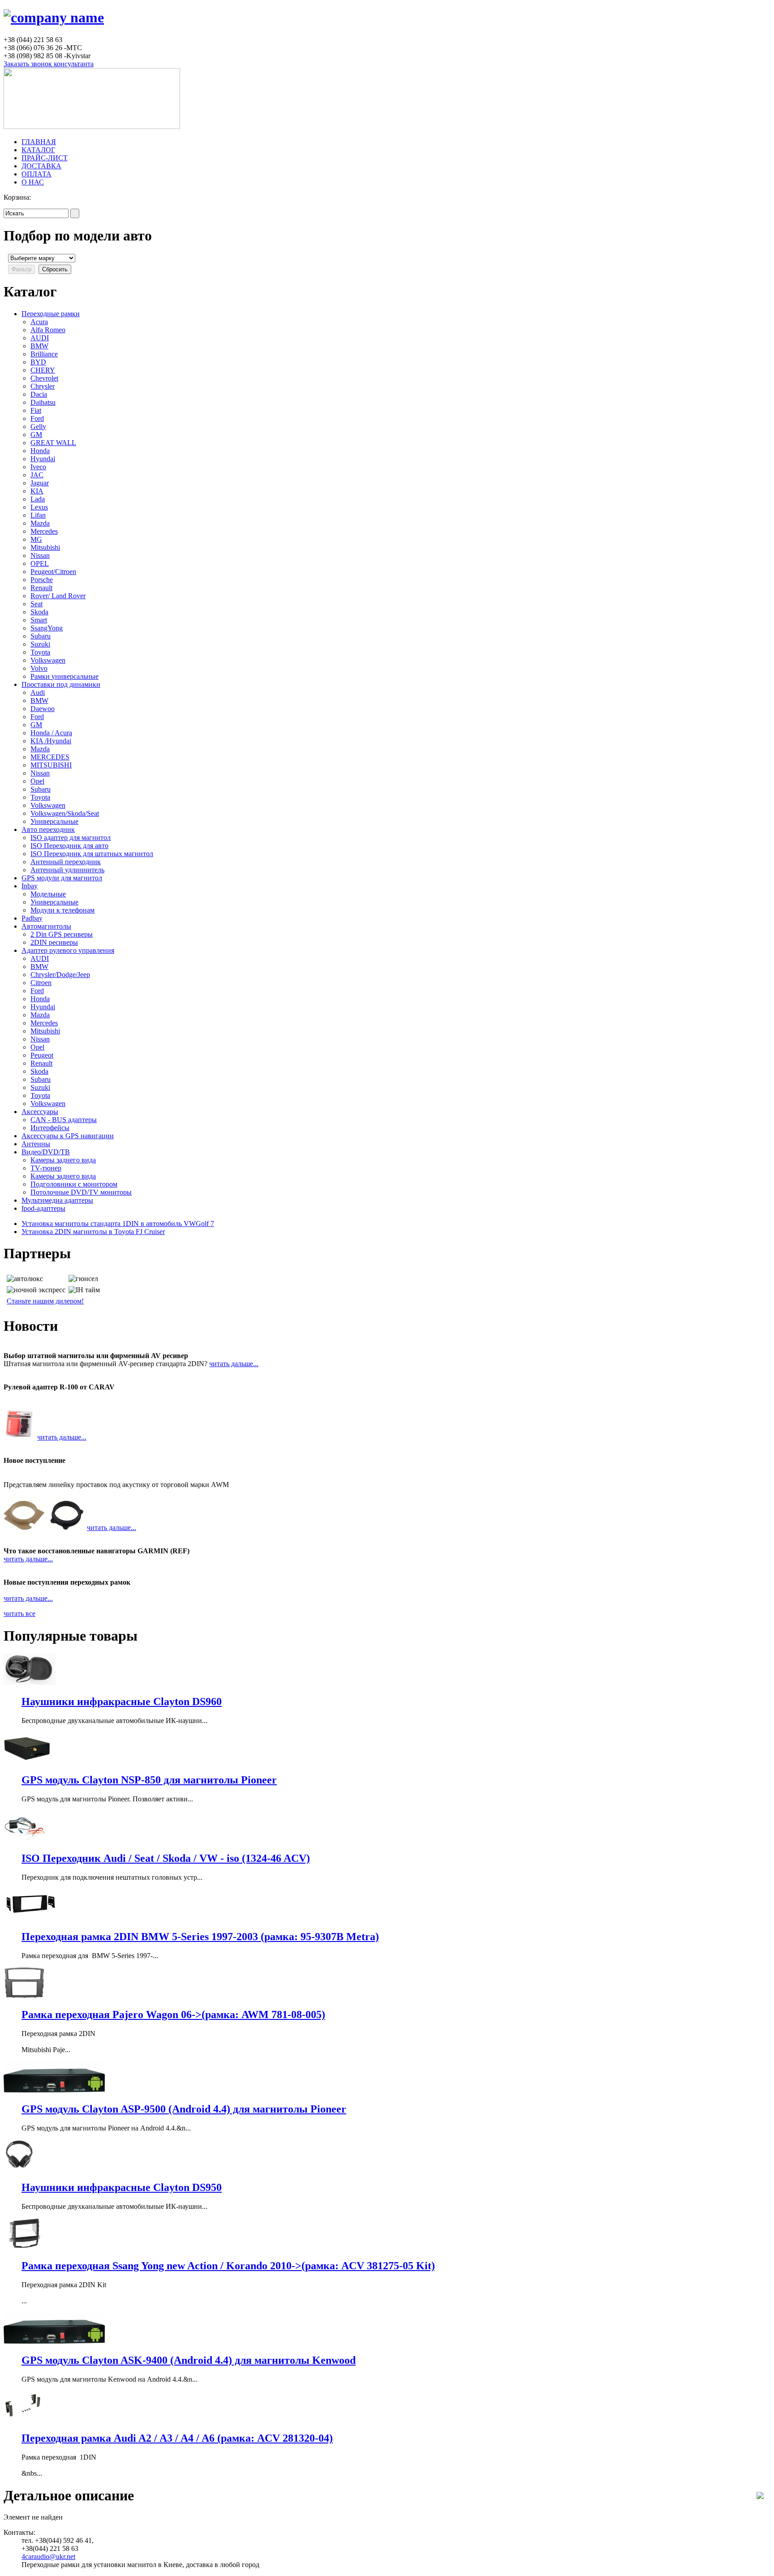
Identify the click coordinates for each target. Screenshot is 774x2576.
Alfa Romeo (48, 330)
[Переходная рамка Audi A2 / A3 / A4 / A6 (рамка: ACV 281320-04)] (24, 2420)
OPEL (40, 564)
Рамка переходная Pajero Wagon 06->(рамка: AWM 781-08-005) (173, 2015)
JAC (37, 475)
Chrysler (43, 386)
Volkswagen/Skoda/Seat (65, 813)
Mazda (40, 523)
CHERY (43, 370)
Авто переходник (48, 829)
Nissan (40, 555)
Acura (39, 322)
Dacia (39, 394)
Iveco (38, 467)
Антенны (36, 1144)
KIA (37, 491)
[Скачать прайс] (760, 2497)
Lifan (38, 515)
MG (36, 539)
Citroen (41, 983)
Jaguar (40, 483)
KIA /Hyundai (51, 741)
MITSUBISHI (51, 765)
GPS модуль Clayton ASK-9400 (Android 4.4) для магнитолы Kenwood (189, 2360)
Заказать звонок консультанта (49, 64)
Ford (37, 418)
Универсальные (54, 821)
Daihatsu (43, 402)
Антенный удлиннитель (67, 870)
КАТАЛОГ (38, 150)
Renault (41, 588)
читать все (19, 1614)
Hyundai (43, 459)
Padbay (32, 918)
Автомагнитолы (46, 926)
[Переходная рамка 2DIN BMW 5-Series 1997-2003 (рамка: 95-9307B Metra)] (30, 1918)
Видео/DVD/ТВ (46, 1152)
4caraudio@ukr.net (48, 2557)
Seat (37, 604)
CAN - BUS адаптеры (64, 1120)
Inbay (30, 886)
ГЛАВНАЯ (39, 142)
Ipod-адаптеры (43, 1208)
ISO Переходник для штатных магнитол (92, 854)
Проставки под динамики (61, 684)
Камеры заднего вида (63, 1160)
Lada (38, 499)
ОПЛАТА (37, 174)
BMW (39, 346)
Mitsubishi (45, 547)
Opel (37, 781)
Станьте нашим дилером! (45, 1301)
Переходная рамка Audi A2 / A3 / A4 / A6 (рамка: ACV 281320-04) (177, 2438)
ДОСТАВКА (41, 166)
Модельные (48, 894)
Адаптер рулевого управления (68, 950)
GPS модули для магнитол (62, 878)
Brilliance (44, 354)
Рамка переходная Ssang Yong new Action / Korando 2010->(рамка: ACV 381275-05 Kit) (228, 2266)
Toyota (40, 652)
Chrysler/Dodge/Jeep (60, 975)
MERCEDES (50, 757)
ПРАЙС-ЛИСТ (45, 158)
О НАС (33, 182)
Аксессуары (40, 1112)
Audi (38, 692)
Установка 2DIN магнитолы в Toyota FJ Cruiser (93, 1232)
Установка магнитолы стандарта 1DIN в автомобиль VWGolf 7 (118, 1224)
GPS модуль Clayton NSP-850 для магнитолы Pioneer (149, 1780)
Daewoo (43, 709)
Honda (40, 451)
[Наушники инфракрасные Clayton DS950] (19, 2168)
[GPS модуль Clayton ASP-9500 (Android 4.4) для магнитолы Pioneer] (54, 2090)
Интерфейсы (50, 1128)
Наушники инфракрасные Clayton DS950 (122, 2187)
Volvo (39, 668)
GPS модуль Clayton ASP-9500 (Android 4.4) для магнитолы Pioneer (184, 2109)
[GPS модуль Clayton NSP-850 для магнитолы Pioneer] (27, 1761)
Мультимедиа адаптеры (57, 1200)
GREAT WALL (53, 443)
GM (36, 435)
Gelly (38, 426)
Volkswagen (48, 660)
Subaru (41, 636)
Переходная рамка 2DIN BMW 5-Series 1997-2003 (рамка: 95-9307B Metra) (200, 1937)
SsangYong (47, 628)
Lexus (39, 507)
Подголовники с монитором (74, 1184)
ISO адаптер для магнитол (71, 838)
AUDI (40, 338)
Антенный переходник (66, 862)
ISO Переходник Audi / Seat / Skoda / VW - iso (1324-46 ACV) (166, 1858)
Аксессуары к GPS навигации (68, 1136)
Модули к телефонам (62, 910)
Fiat (36, 410)
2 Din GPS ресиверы (62, 934)
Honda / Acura (51, 733)
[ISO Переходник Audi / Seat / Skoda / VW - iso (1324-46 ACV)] (24, 1839)
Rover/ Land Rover (58, 596)
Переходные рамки (51, 314)
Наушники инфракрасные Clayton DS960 (122, 1702)
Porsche (42, 580)
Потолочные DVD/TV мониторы (81, 1192)
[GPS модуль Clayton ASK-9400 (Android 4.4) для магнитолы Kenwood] (54, 2341)
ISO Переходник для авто (69, 846)
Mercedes (44, 531)
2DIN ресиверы (54, 942)
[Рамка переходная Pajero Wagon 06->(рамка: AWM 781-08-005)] (24, 1996)
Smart (39, 620)
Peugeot (42, 1055)
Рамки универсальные (64, 676)
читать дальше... (234, 1364)
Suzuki (40, 644)
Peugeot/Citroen (53, 572)
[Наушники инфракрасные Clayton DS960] (30, 1682)
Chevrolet (44, 378)
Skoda (39, 612)
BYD (38, 362)
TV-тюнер (46, 1168)
